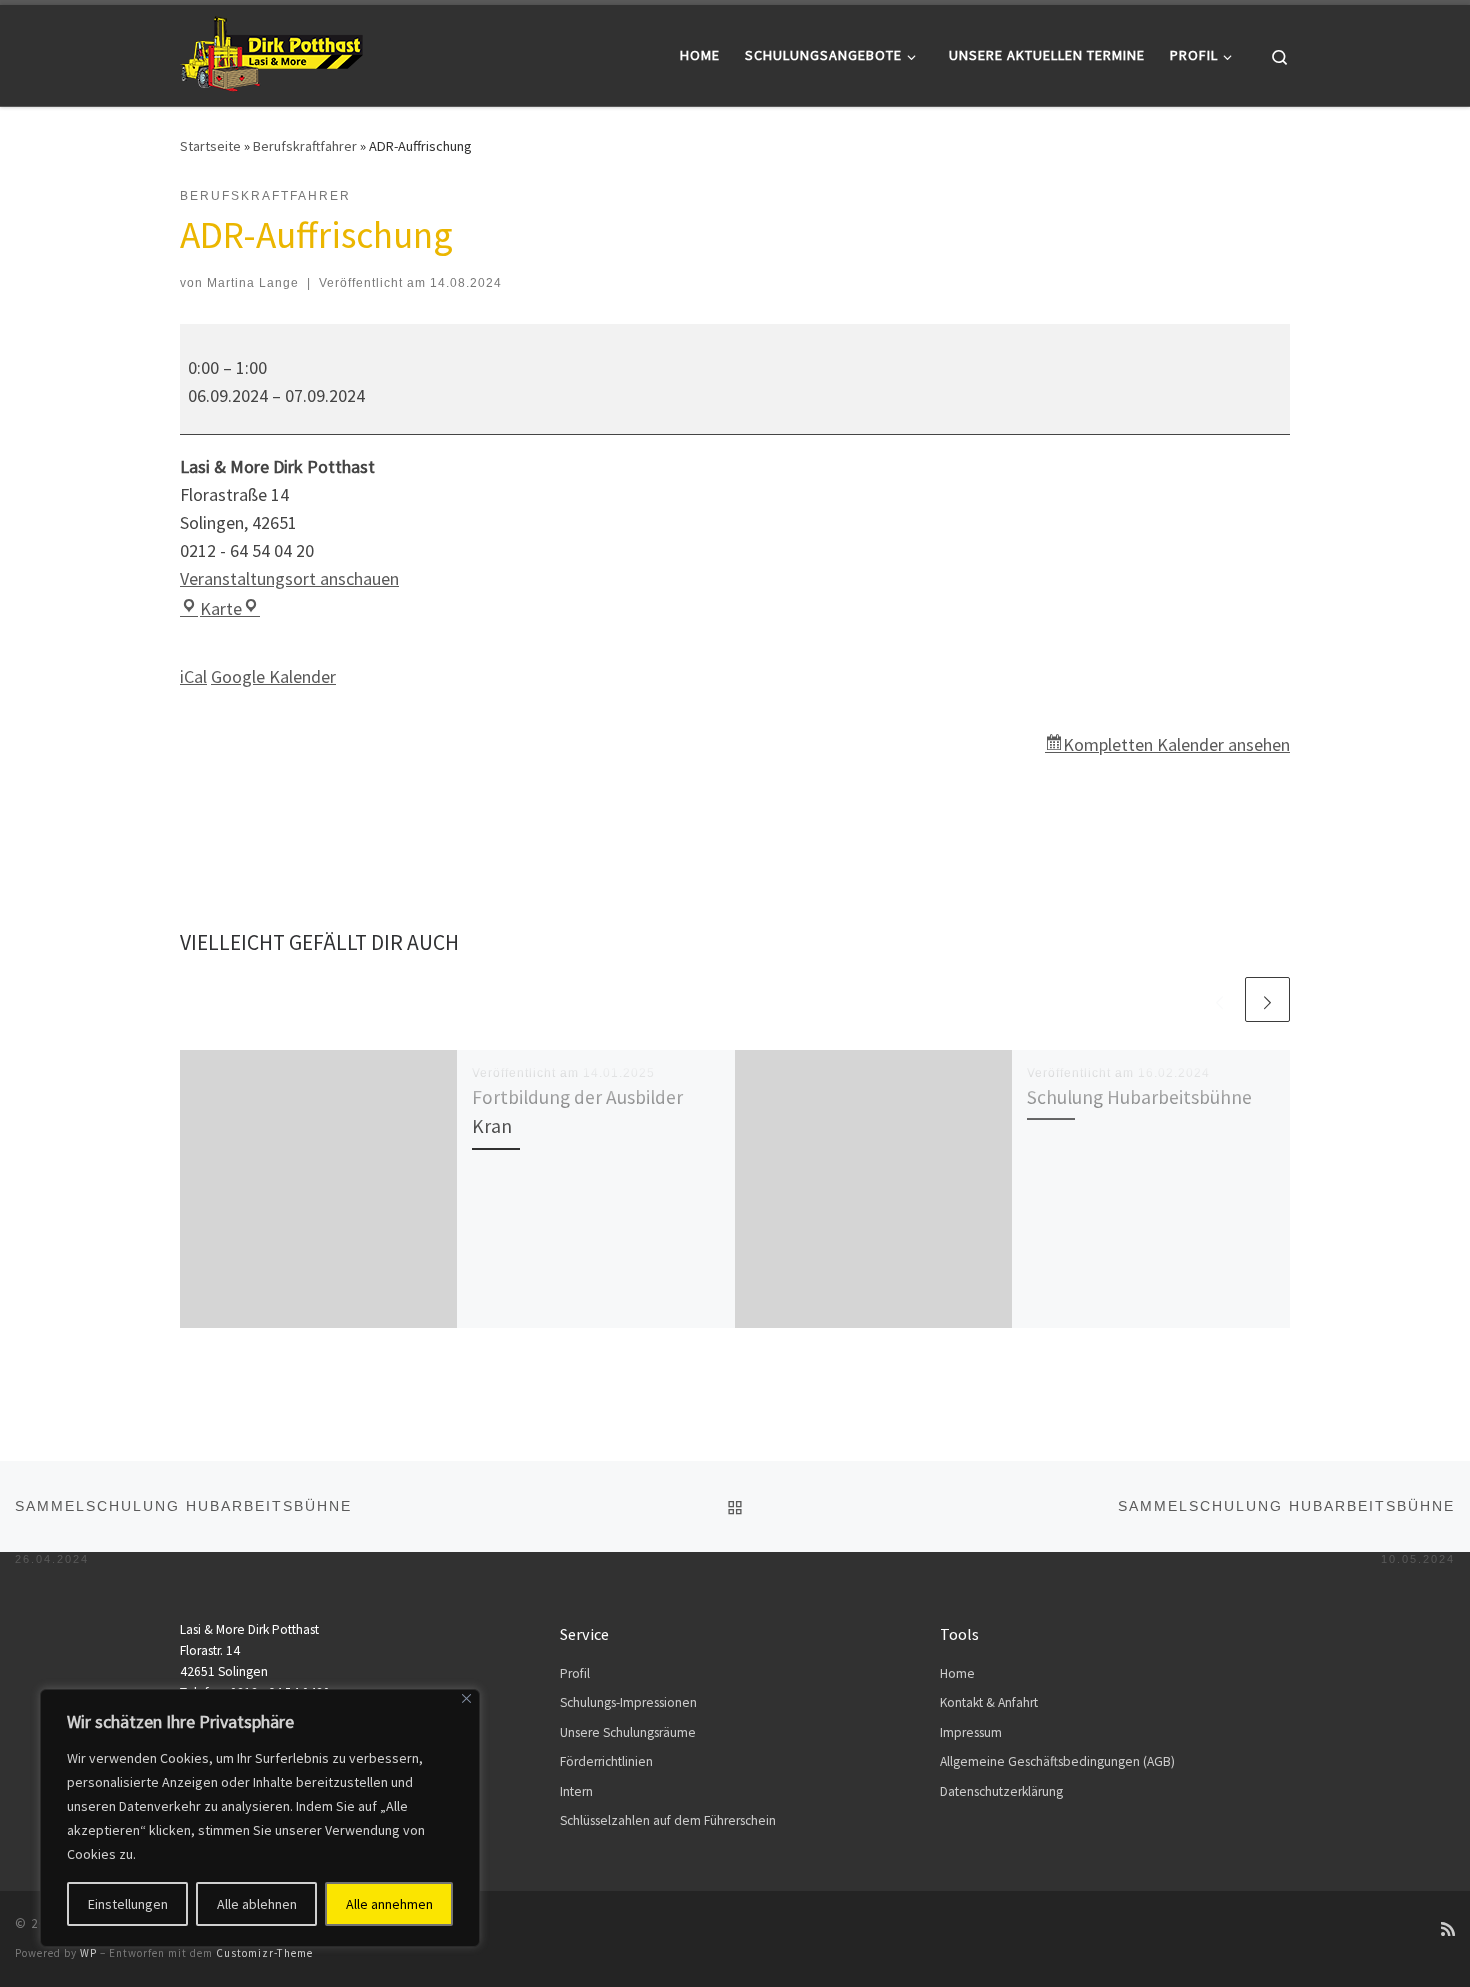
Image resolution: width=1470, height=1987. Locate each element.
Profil (575, 1673)
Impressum (971, 1732)
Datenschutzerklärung (1001, 1791)
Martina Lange (253, 283)
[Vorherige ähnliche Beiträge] (1219, 999)
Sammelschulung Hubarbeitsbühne (183, 1515)
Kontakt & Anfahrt (989, 1702)
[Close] (466, 1698)
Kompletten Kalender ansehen (1176, 744)
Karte (230, 608)
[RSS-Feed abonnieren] (1448, 1929)
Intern (576, 1791)
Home (957, 1673)
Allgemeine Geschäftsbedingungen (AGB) (1057, 1761)
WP (88, 1953)
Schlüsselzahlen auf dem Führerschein (668, 1820)
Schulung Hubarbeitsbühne (1139, 1097)
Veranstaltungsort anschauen (289, 578)
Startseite (210, 146)
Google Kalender (273, 676)
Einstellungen (128, 1904)
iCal (193, 676)
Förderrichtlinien (606, 1761)
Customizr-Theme (264, 1953)
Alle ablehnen (257, 1904)
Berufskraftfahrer (305, 146)
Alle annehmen (389, 1904)
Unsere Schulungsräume (628, 1732)
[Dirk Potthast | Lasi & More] (271, 51)
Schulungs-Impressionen (628, 1702)
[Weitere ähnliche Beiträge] (1267, 999)
